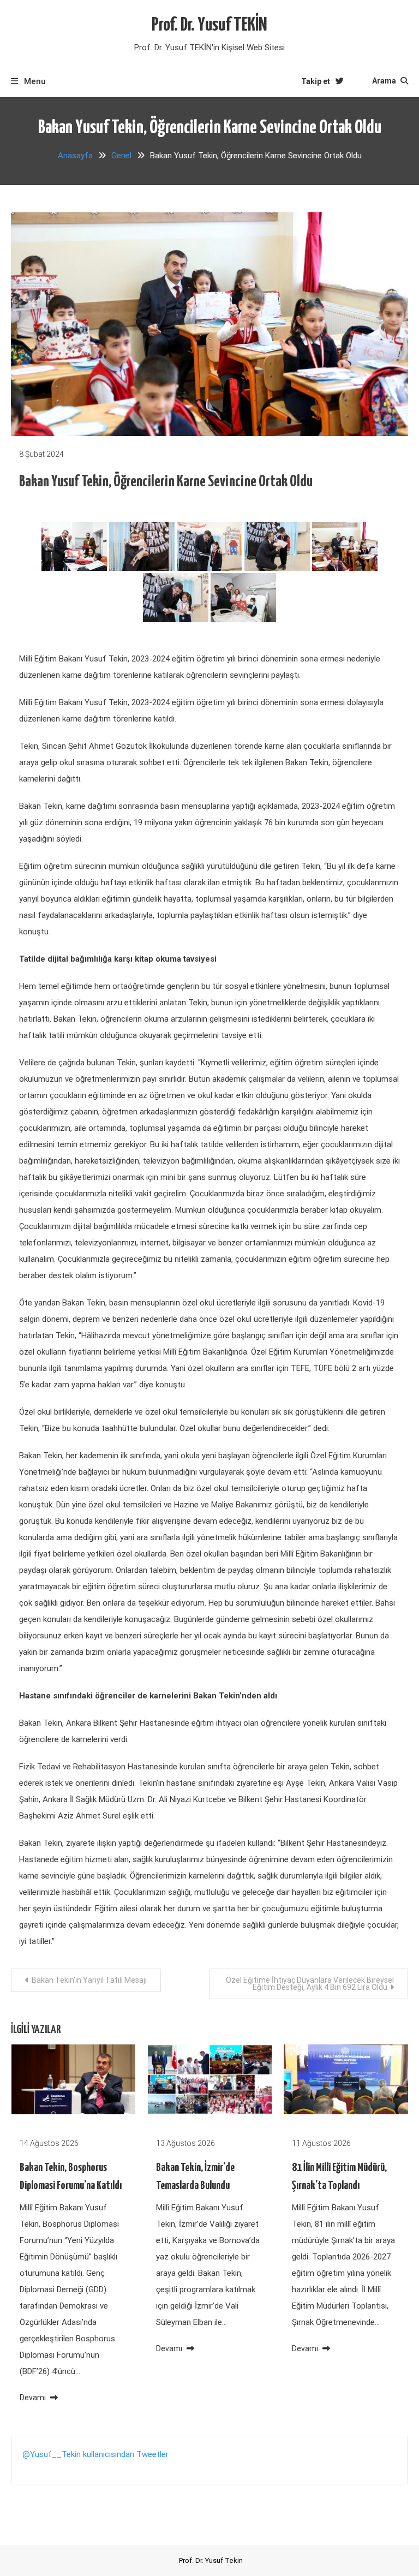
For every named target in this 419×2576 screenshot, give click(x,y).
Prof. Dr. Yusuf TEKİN (209, 25)
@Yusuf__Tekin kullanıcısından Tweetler (95, 2454)
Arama (385, 81)
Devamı (34, 2398)
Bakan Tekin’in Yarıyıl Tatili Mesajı (89, 1980)
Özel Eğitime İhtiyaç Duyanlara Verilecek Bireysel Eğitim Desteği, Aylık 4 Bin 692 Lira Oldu (310, 1984)
